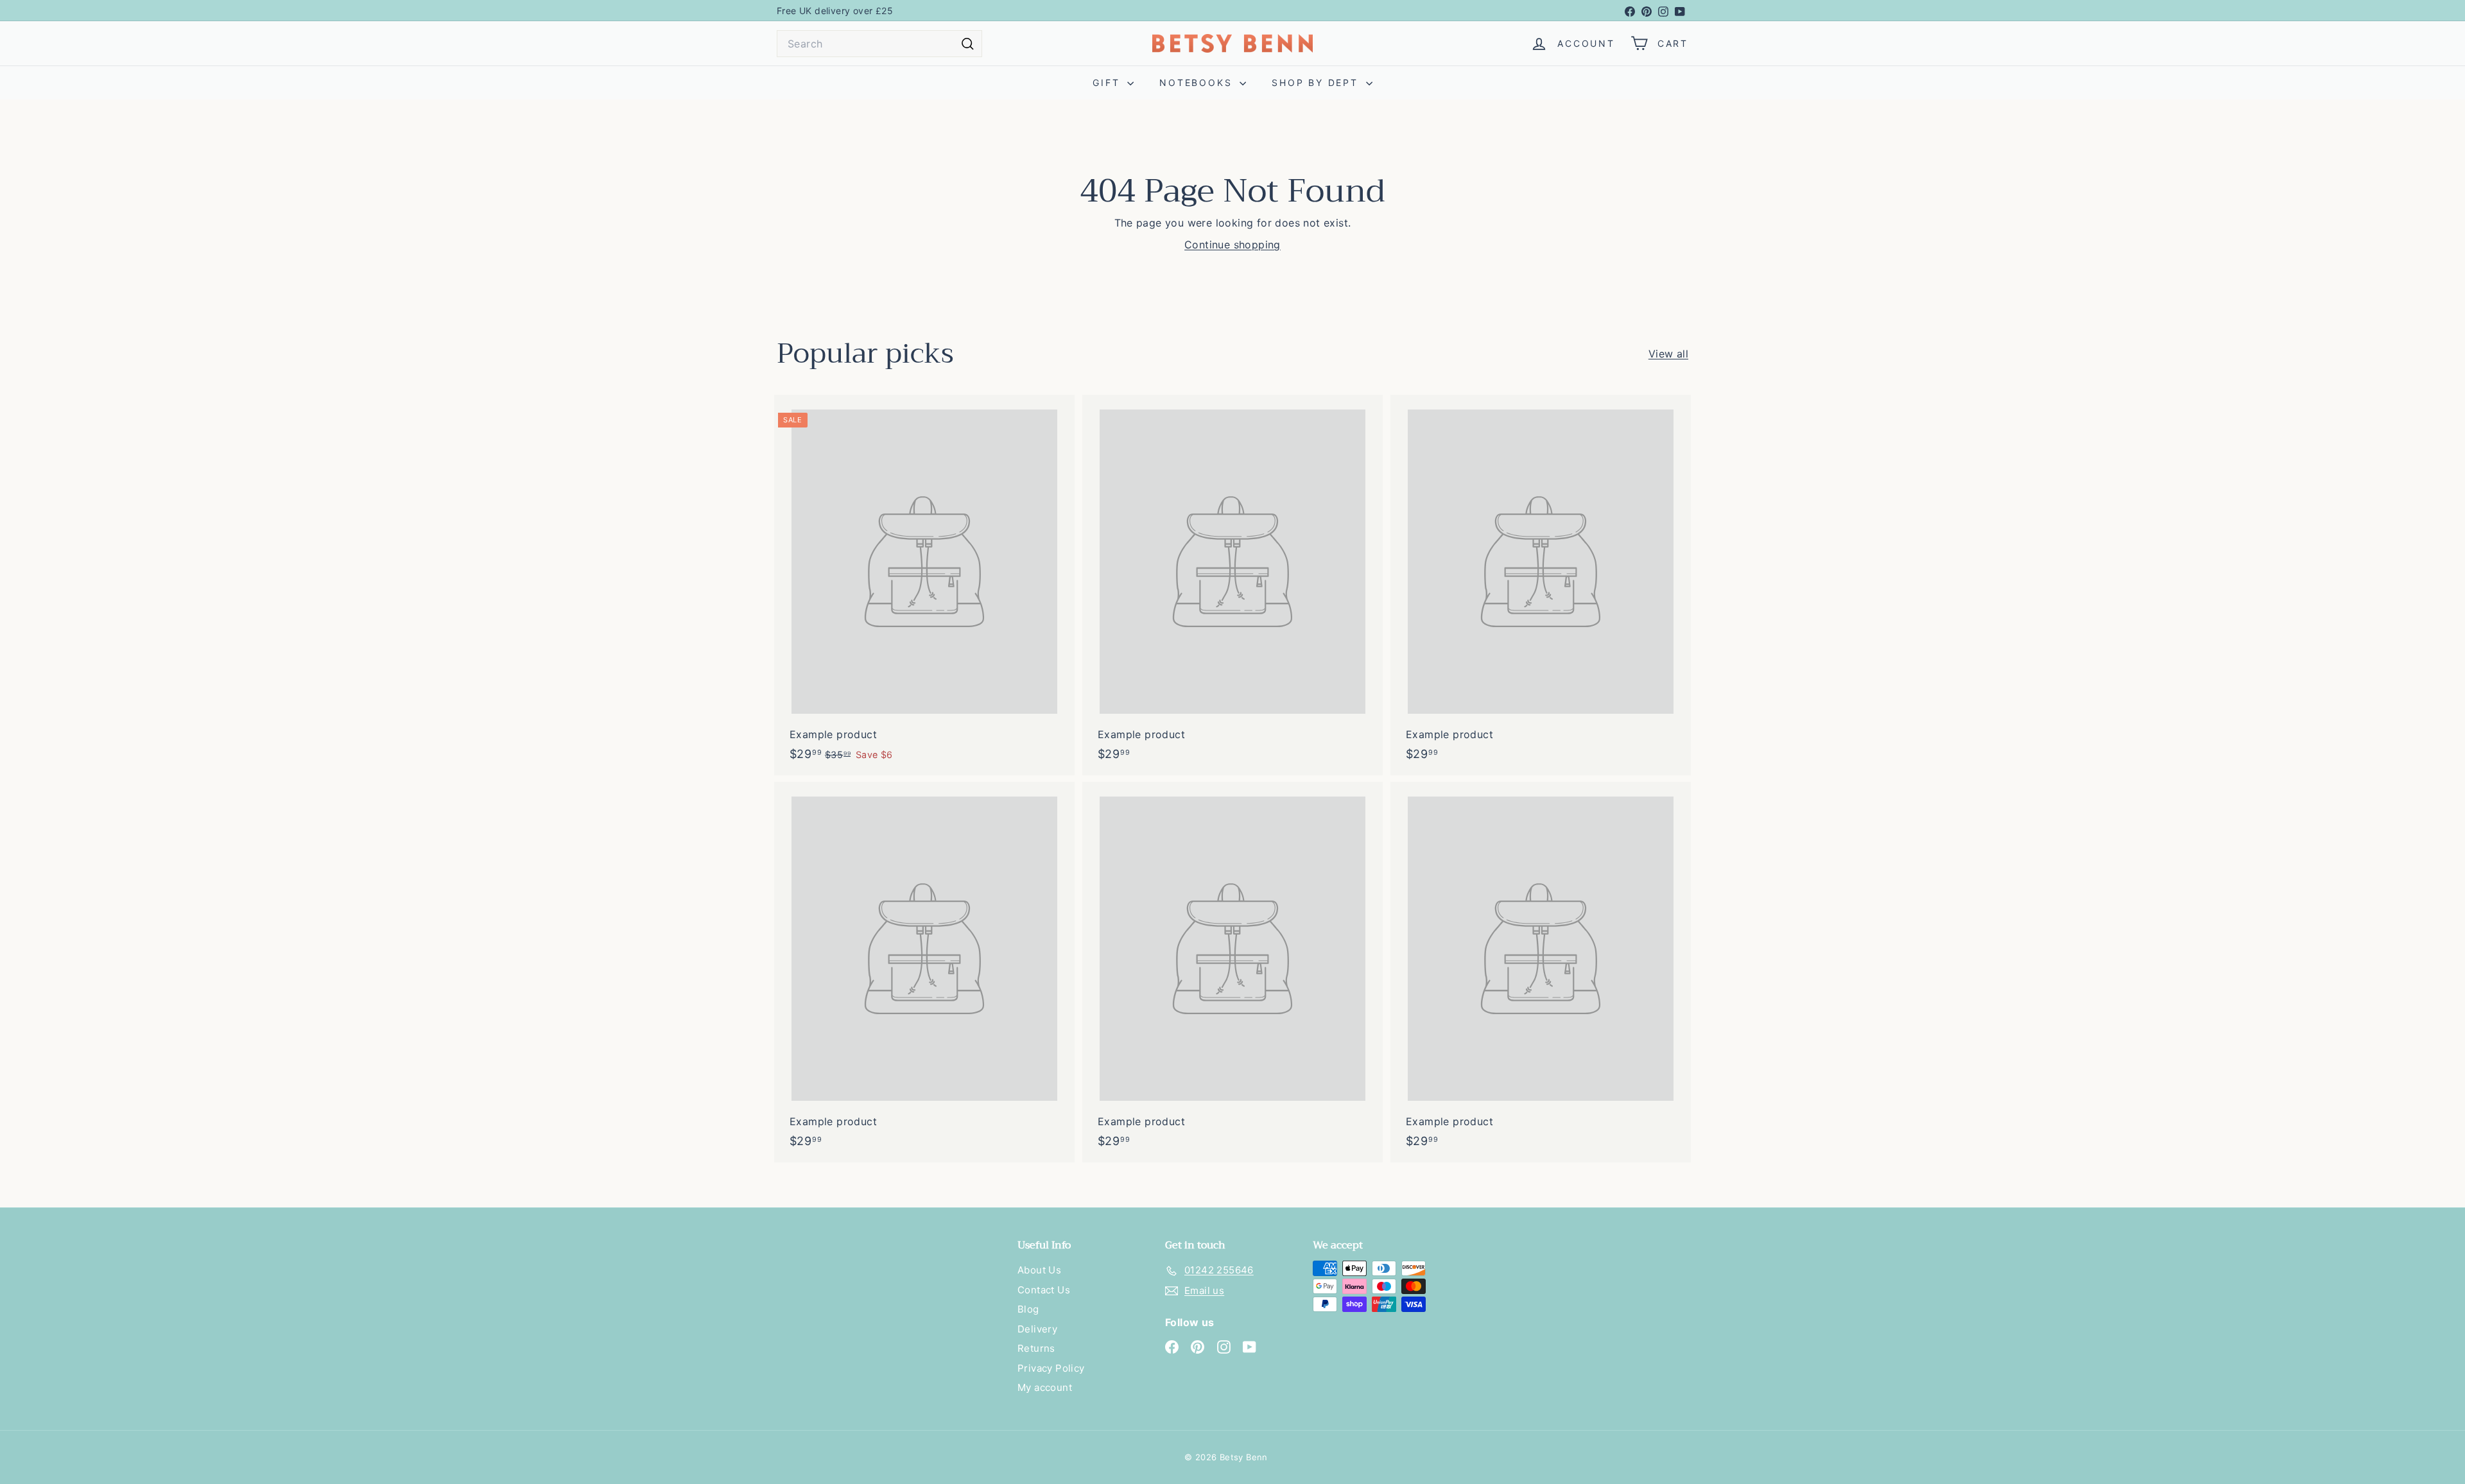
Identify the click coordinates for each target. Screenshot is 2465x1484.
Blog (1028, 1309)
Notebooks (1198, 82)
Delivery (1037, 1329)
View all (1668, 354)
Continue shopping (1232, 245)
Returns (1036, 1348)
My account (1045, 1387)
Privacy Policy (1051, 1368)
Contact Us (1044, 1290)
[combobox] (879, 44)
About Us (1039, 1270)
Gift (1108, 82)
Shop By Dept (1317, 82)
